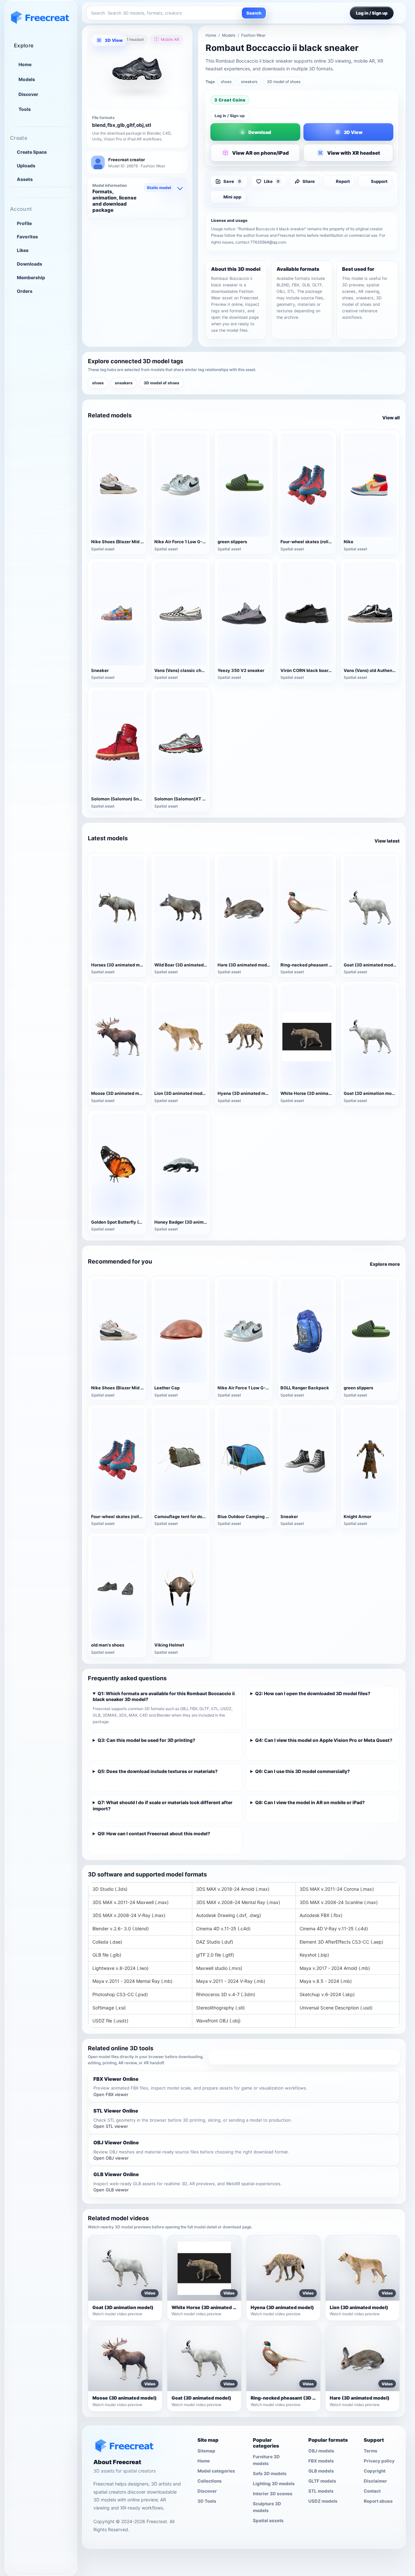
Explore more (385, 1264)
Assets (25, 179)
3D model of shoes (284, 82)
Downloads (30, 264)
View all (391, 418)
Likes (23, 250)
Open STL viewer (111, 2126)
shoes (226, 82)
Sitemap (206, 2451)
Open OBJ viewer (111, 2158)
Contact (372, 2491)
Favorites (27, 237)
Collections (210, 2481)
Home (25, 64)
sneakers (249, 82)
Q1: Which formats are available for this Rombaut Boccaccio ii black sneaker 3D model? (164, 1696)
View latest (387, 841)
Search (254, 13)
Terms (371, 2451)
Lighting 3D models (274, 2484)
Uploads (26, 166)
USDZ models (323, 2501)
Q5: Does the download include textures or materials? (158, 1771)
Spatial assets (268, 2521)
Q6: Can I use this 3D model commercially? (302, 1771)
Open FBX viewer (111, 2094)
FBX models (321, 2461)
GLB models (321, 2471)
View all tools (304, 2057)
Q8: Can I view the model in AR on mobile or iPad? (310, 1802)
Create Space (32, 152)
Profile (24, 223)
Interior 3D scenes (273, 2494)
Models (27, 79)
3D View (114, 40)
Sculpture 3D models (267, 2507)
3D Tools (207, 2501)
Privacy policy (379, 2461)
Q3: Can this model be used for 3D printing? (146, 1740)
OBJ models (321, 2451)
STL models (321, 2491)
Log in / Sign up (230, 116)
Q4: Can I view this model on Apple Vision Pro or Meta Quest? (324, 1740)
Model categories (216, 2471)
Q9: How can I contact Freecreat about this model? (154, 1833)
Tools (25, 109)
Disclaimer (375, 2481)
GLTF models (322, 2481)
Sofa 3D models (270, 2474)
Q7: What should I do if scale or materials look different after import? (163, 1805)
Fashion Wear (253, 35)
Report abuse (378, 2501)
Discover (28, 94)
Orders (25, 291)
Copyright (375, 2471)
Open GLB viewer (111, 2190)
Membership (31, 277)
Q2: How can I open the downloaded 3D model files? (313, 1693)
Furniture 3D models (266, 2460)
